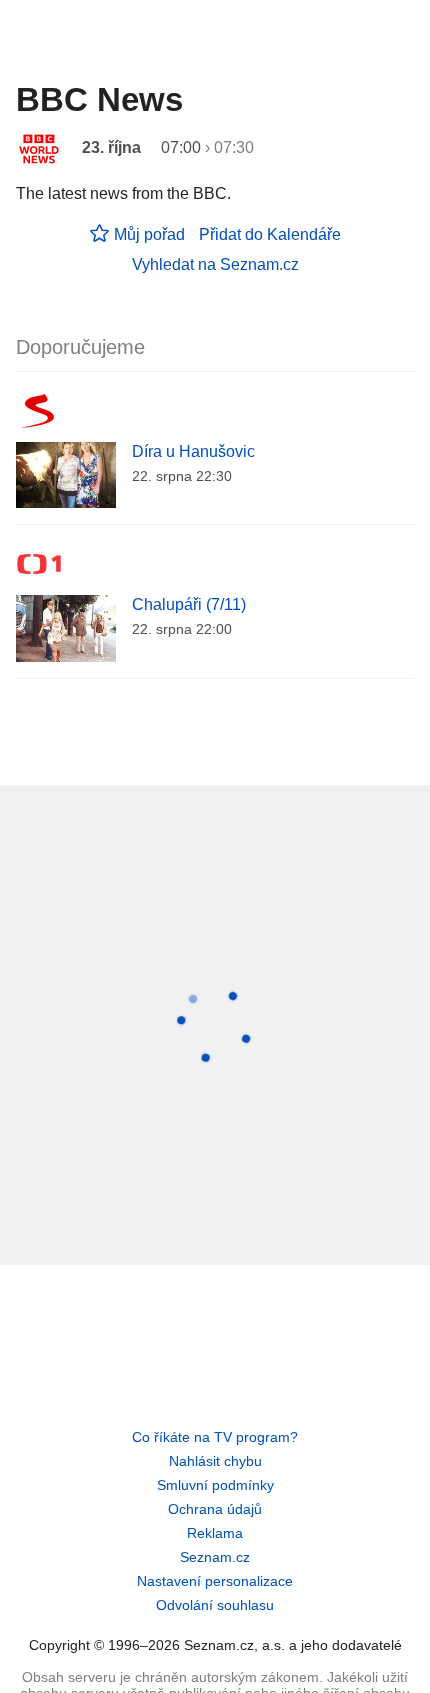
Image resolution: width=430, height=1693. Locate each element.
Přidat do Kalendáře (270, 234)
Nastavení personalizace (215, 1581)
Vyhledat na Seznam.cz (215, 264)
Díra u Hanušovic (193, 451)
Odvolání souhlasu (215, 1605)
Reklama (215, 1533)
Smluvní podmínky (215, 1485)
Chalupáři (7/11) (189, 604)
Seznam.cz (215, 1557)
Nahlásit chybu (215, 1461)
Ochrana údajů (215, 1509)
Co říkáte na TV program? (215, 1437)
